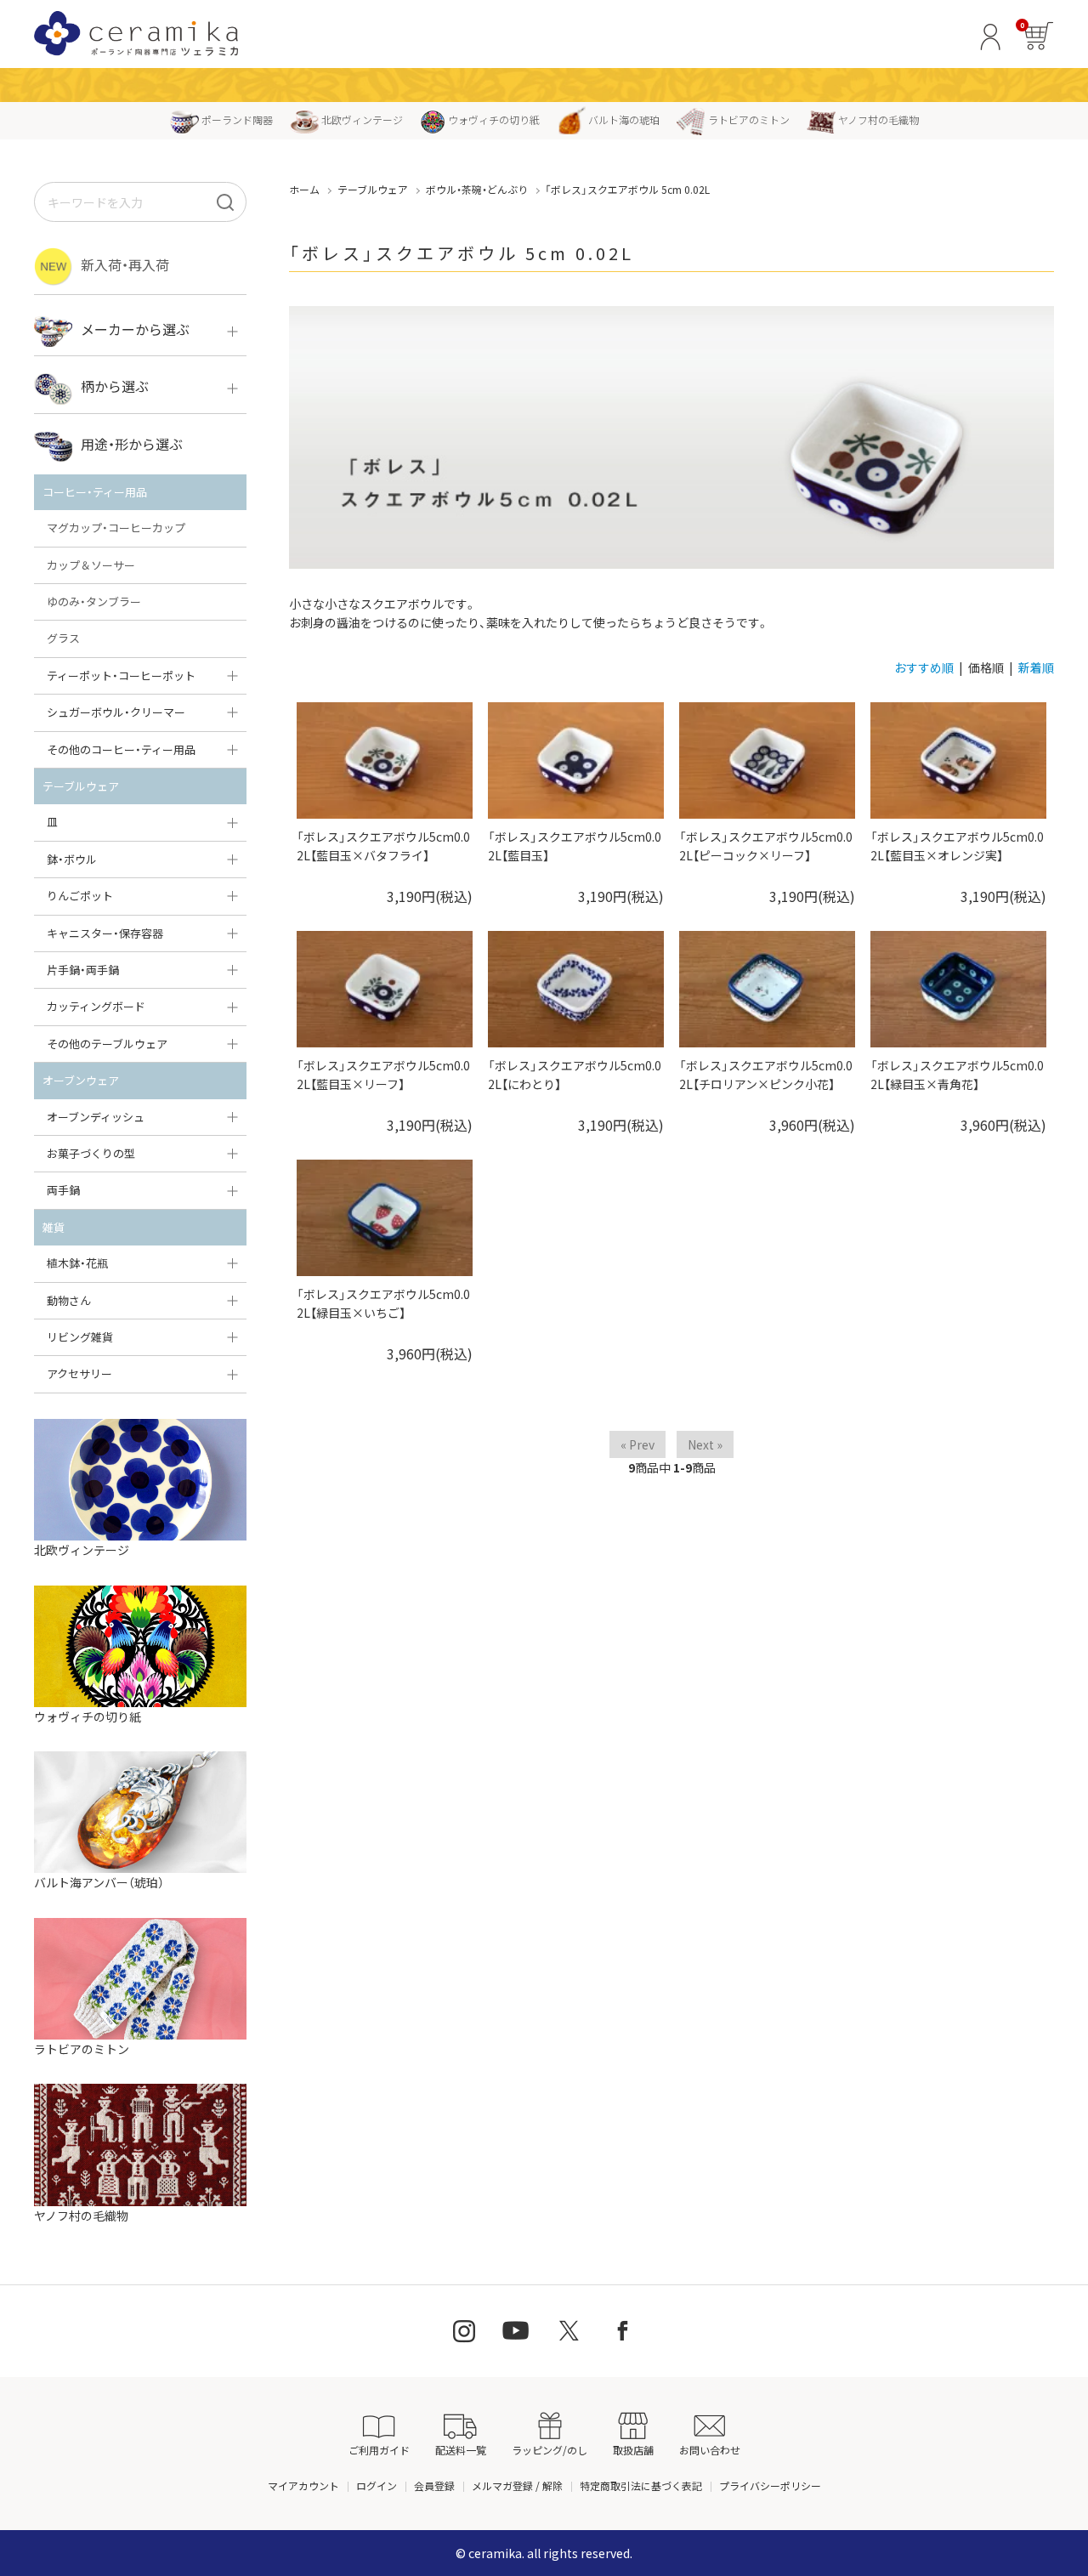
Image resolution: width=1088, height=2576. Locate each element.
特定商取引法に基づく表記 (641, 2485)
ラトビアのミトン (749, 119)
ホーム (304, 189)
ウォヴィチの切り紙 (494, 119)
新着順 (1036, 667)
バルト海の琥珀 (624, 119)
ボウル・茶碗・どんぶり (477, 189)
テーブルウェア (373, 189)
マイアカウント (303, 2485)
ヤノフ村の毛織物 (878, 119)
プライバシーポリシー (770, 2485)
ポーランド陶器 (237, 119)
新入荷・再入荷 (125, 264)
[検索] (225, 202)
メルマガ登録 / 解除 (517, 2485)
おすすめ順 (924, 667)
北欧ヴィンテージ (362, 119)
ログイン (377, 2485)
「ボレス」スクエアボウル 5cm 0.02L (627, 189)
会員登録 (434, 2485)
